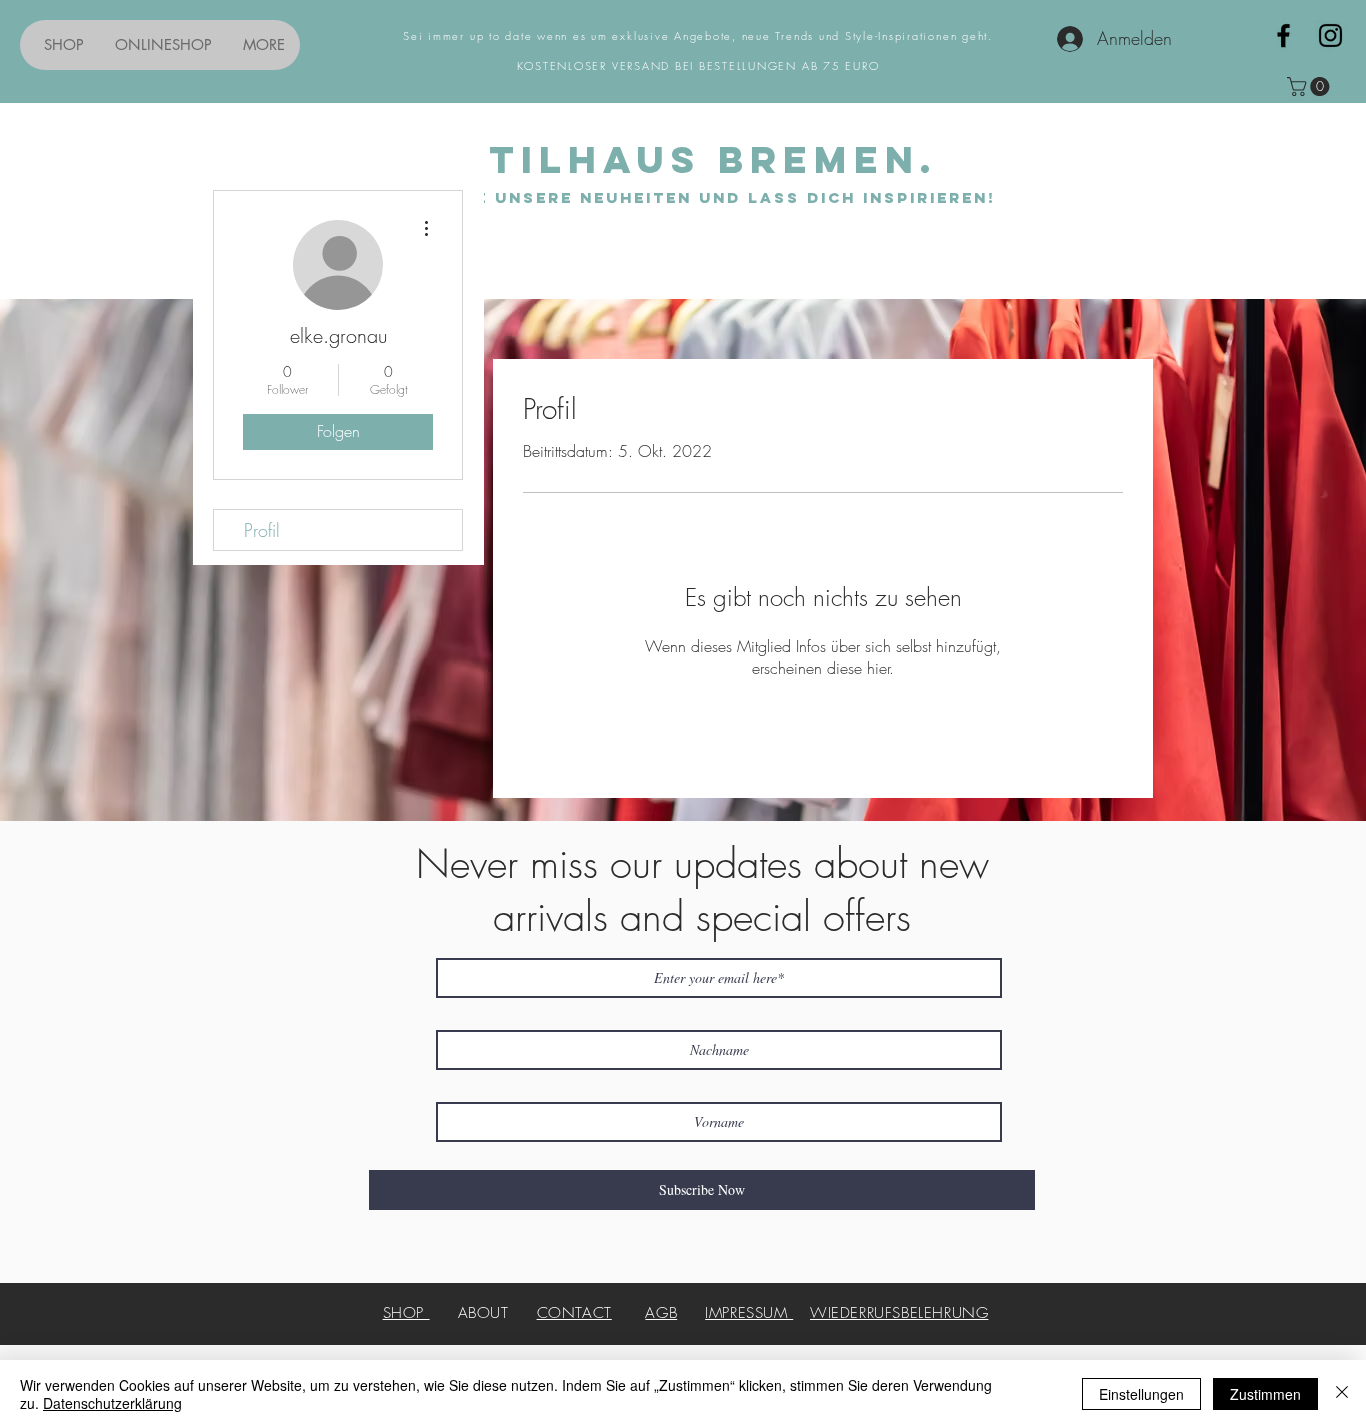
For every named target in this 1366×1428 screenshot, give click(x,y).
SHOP (406, 1313)
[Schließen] (1342, 1394)
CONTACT (574, 1313)
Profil (262, 530)
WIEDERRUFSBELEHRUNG (899, 1313)
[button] (1310, 86)
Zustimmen (1265, 1394)
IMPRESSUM (749, 1313)
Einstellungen (1141, 1394)
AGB (661, 1313)
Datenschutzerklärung (112, 1403)
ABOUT (483, 1313)
